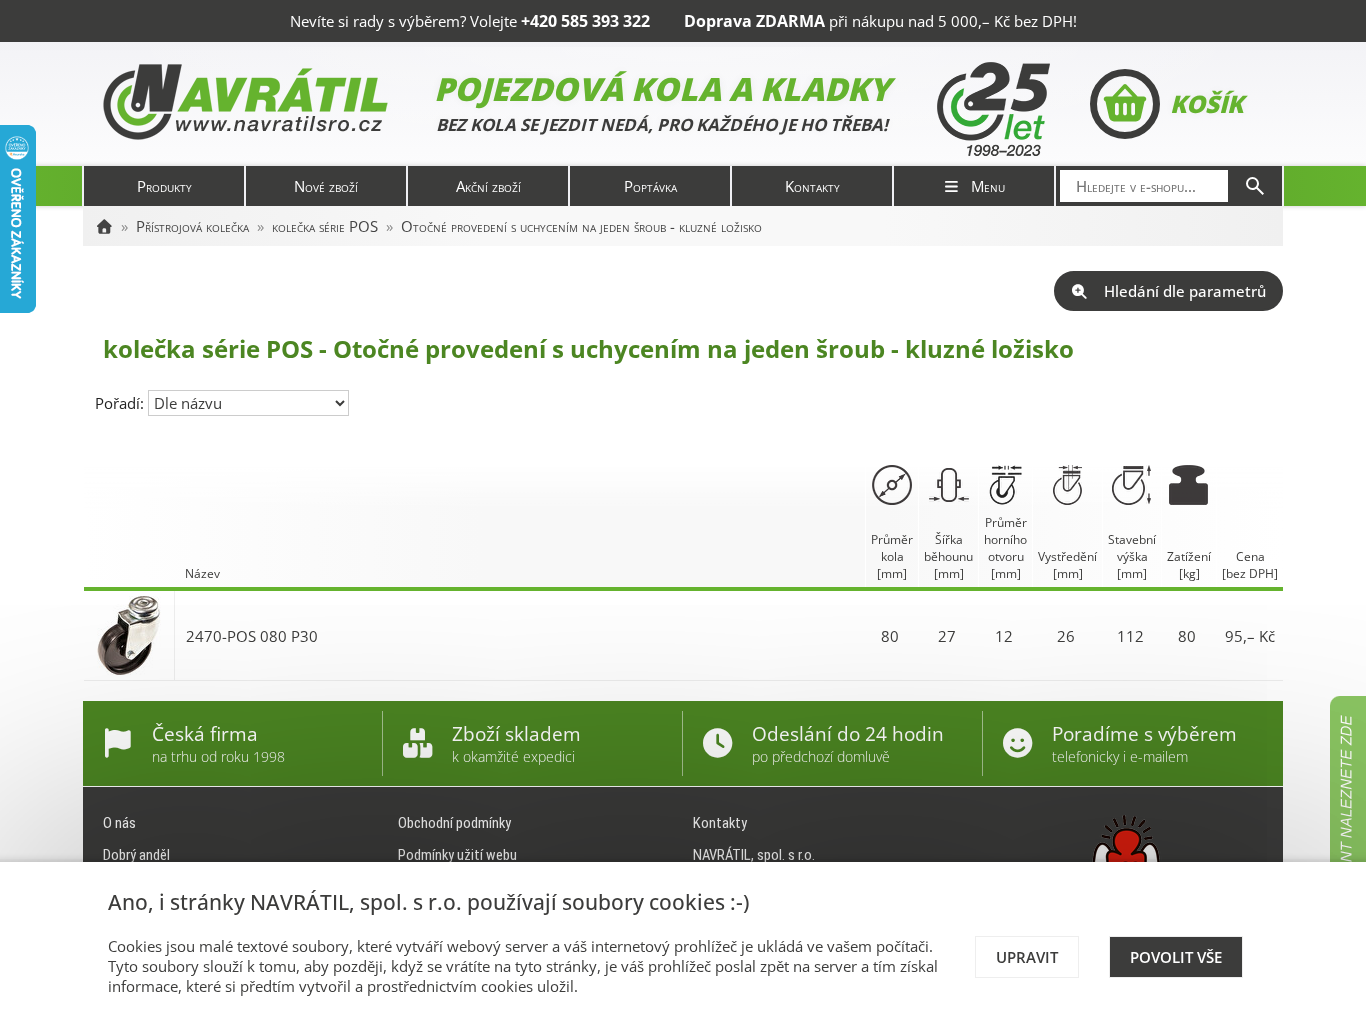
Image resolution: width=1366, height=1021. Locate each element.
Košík (1206, 103)
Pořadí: (121, 403)
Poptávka (650, 186)
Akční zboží (488, 186)
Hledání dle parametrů (1185, 291)
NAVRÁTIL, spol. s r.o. (754, 855)
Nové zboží (326, 186)
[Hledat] (1255, 186)
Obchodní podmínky (454, 823)
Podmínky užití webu (457, 855)
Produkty (164, 186)
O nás (119, 823)
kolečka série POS (325, 226)
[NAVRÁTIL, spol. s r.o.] (104, 226)
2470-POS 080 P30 (252, 636)
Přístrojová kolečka (192, 226)
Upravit (1027, 957)
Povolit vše (1176, 957)
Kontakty (812, 186)
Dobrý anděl (136, 855)
